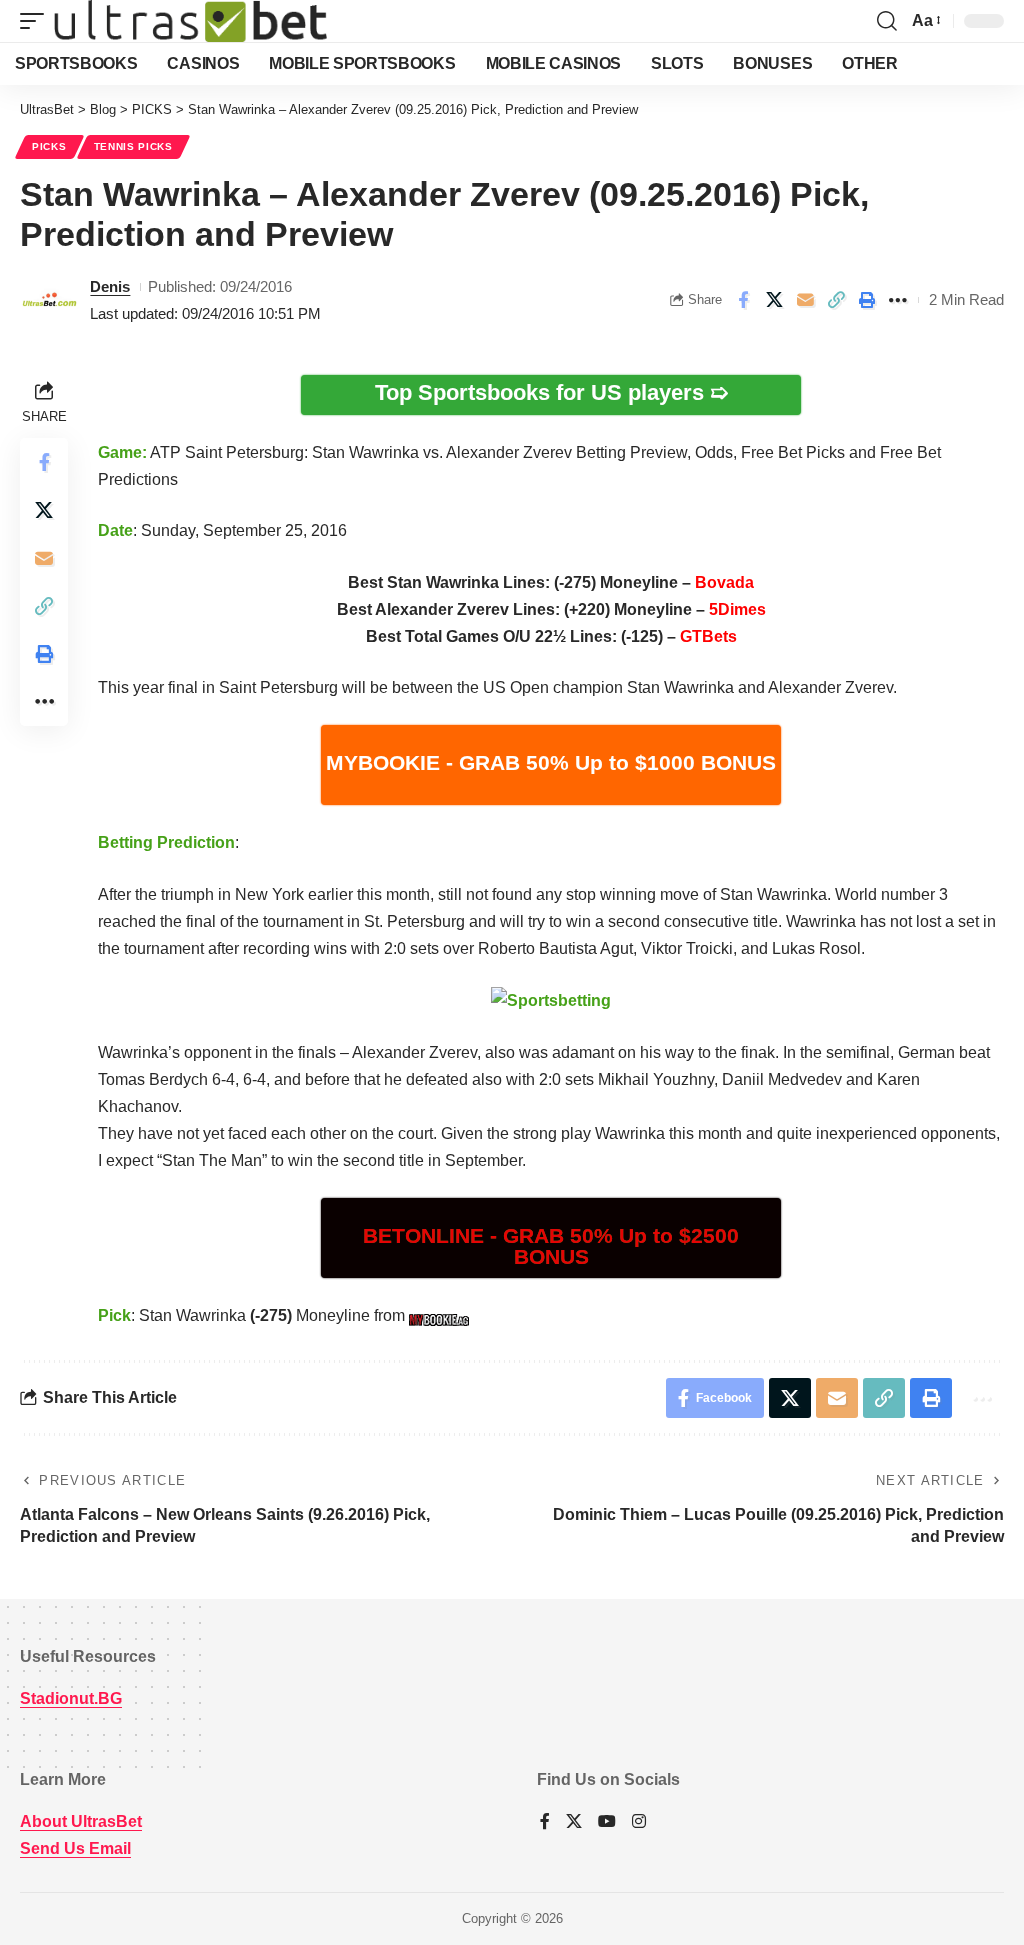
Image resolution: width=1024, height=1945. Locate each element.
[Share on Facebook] (743, 300)
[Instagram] (639, 1822)
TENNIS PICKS (133, 146)
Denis (110, 286)
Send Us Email (75, 1848)
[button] (37, 21)
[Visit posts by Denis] (50, 300)
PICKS (49, 146)
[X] (574, 1822)
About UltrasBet (81, 1821)
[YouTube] (607, 1822)
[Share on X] (774, 300)
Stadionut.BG (71, 1698)
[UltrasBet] (190, 21)
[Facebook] (545, 1822)
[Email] (805, 300)
